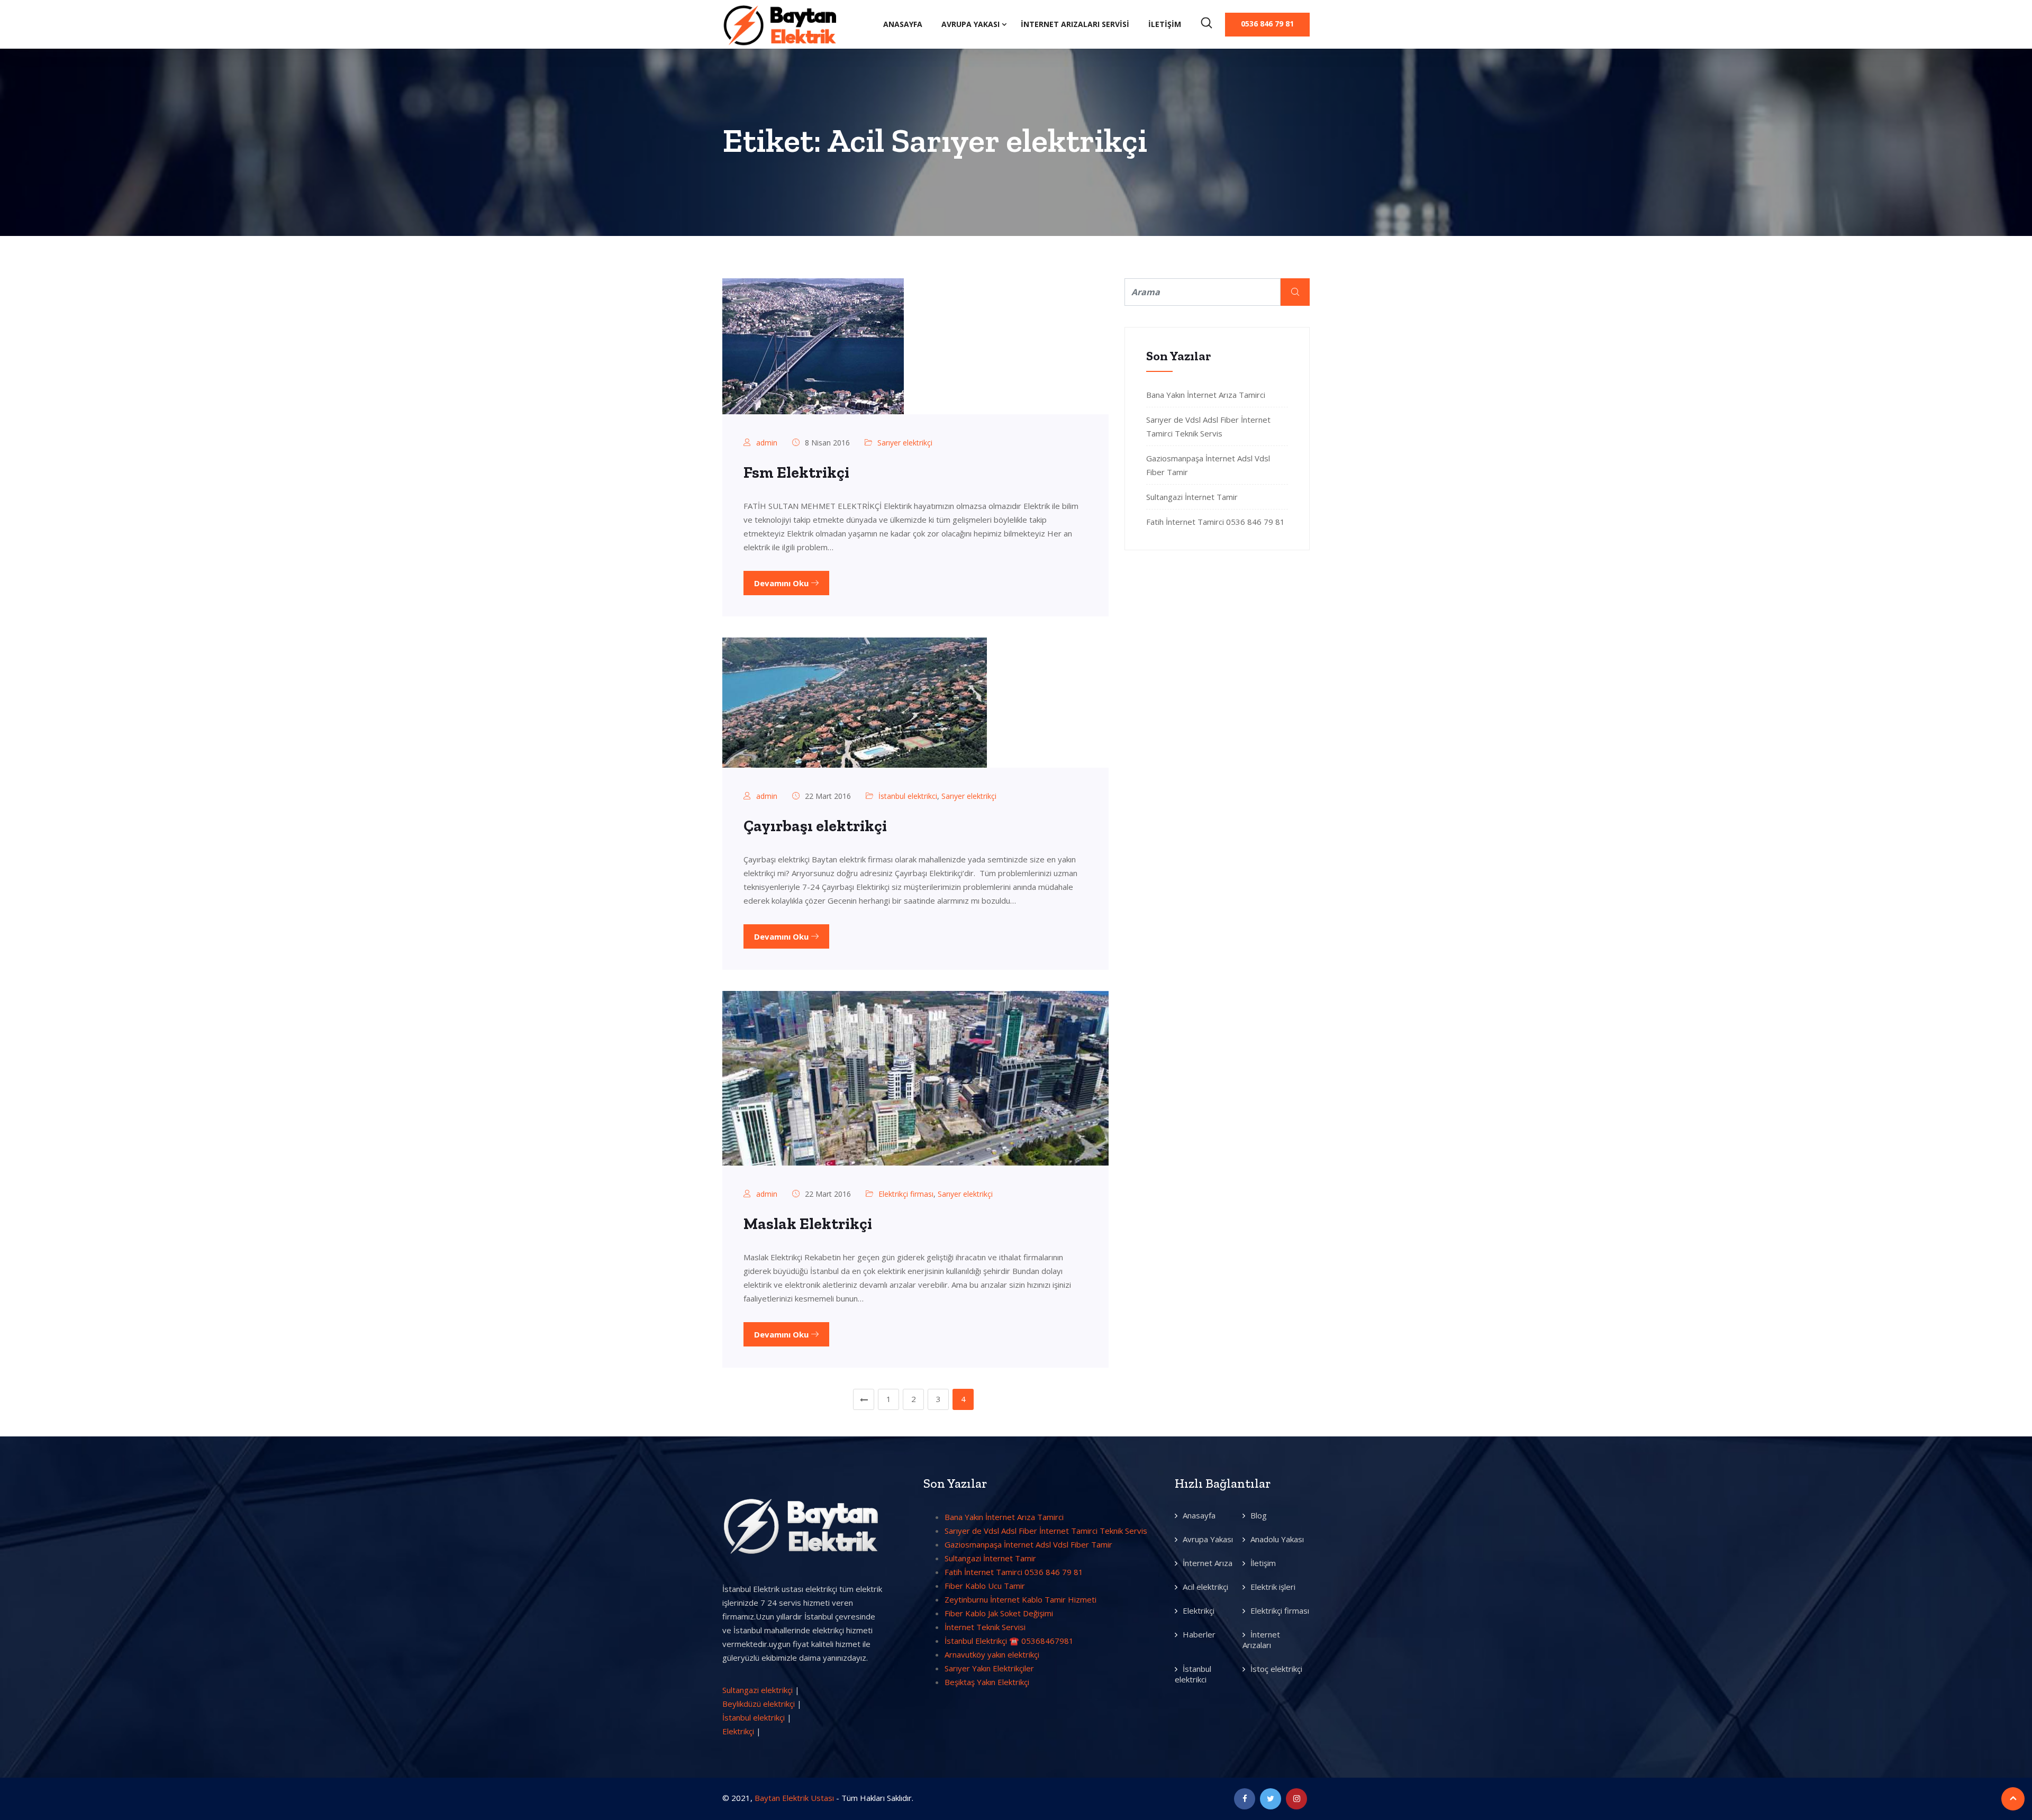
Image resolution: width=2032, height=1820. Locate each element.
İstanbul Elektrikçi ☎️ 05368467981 (1009, 1641)
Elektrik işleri (1273, 1587)
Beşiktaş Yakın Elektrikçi (987, 1682)
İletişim (1165, 24)
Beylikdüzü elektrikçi (759, 1704)
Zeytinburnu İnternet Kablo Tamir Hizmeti (1020, 1599)
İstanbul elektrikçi (754, 1717)
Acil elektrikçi (1205, 1587)
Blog (1259, 1515)
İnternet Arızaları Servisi (1075, 24)
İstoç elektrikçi (1276, 1669)
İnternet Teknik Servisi (985, 1627)
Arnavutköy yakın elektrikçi (992, 1654)
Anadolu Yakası (1277, 1539)
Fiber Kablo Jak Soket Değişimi (999, 1613)
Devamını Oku (782, 583)
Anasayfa (903, 24)
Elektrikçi (738, 1731)
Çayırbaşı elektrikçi (815, 826)
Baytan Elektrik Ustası (794, 1798)
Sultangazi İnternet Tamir (1192, 497)
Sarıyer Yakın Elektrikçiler (989, 1668)
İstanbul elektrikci (908, 796)
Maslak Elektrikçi (808, 1224)
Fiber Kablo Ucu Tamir (985, 1586)
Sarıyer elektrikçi (905, 443)
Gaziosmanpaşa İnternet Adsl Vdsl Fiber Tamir (1028, 1544)
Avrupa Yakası (970, 24)
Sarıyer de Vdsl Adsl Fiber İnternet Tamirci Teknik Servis (1046, 1531)
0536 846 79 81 (1267, 24)
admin (767, 443)
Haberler (1199, 1634)
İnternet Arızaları (1261, 1640)
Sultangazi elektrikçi (758, 1690)
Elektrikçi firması (906, 1194)
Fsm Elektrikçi (796, 472)
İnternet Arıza (1208, 1563)
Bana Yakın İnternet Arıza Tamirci (1206, 395)
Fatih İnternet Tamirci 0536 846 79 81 (1215, 522)
